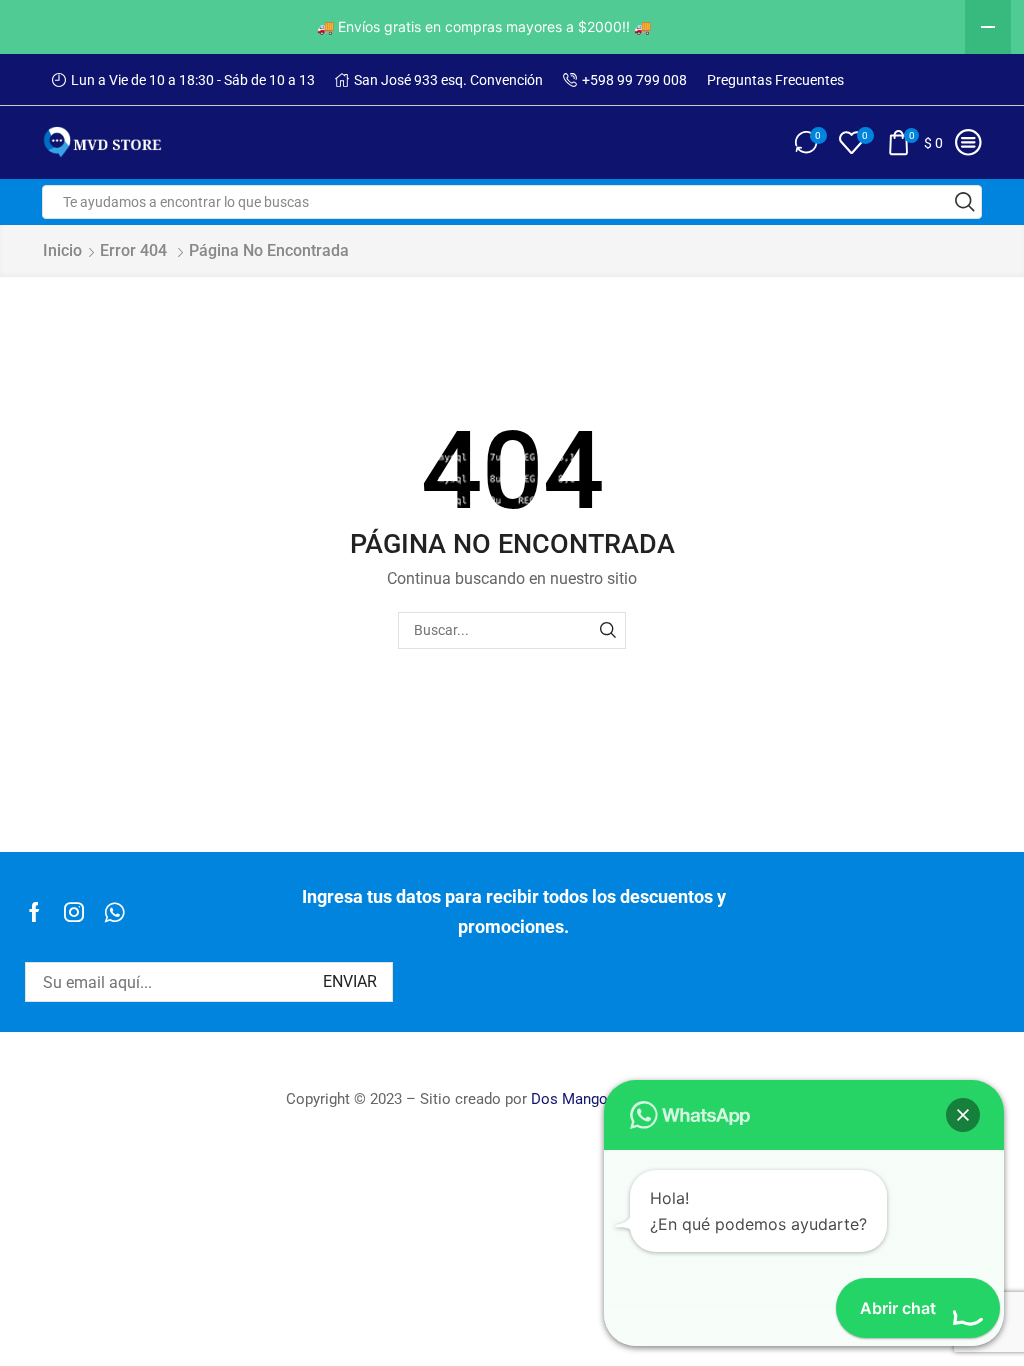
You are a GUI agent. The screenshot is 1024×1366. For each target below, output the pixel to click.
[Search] (607, 630)
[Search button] (965, 202)
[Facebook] (34, 912)
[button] (963, 1115)
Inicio (62, 250)
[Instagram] (74, 912)
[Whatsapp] (114, 912)
